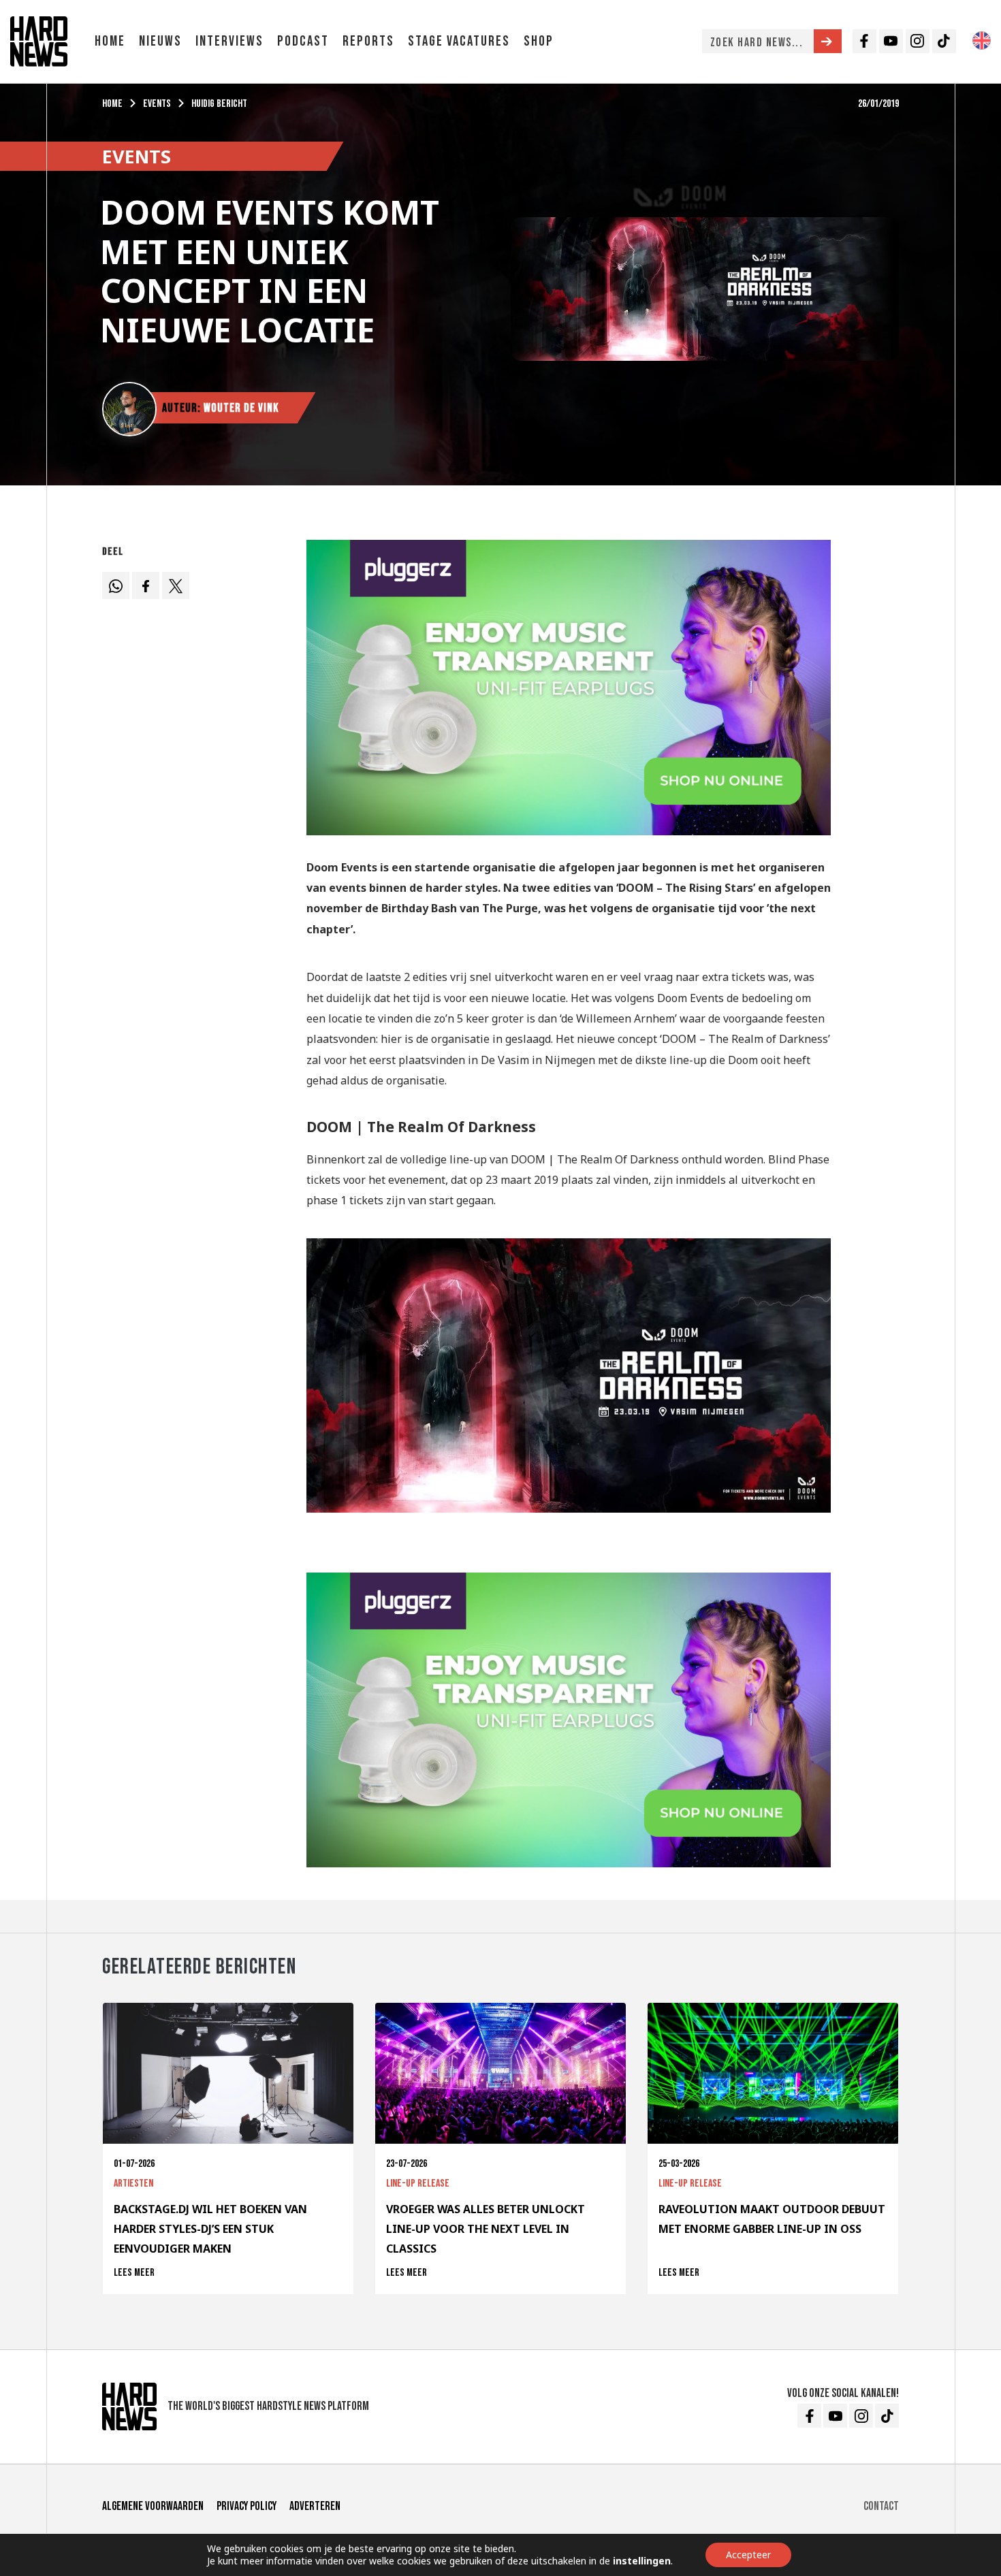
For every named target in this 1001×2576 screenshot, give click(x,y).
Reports (368, 41)
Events (157, 104)
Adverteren (315, 2506)
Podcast (303, 41)
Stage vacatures (459, 41)
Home (110, 41)
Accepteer (748, 2555)
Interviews (229, 41)
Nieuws (160, 41)
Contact (881, 2506)
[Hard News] (39, 40)
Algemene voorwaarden (153, 2506)
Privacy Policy (247, 2506)
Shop (539, 41)
